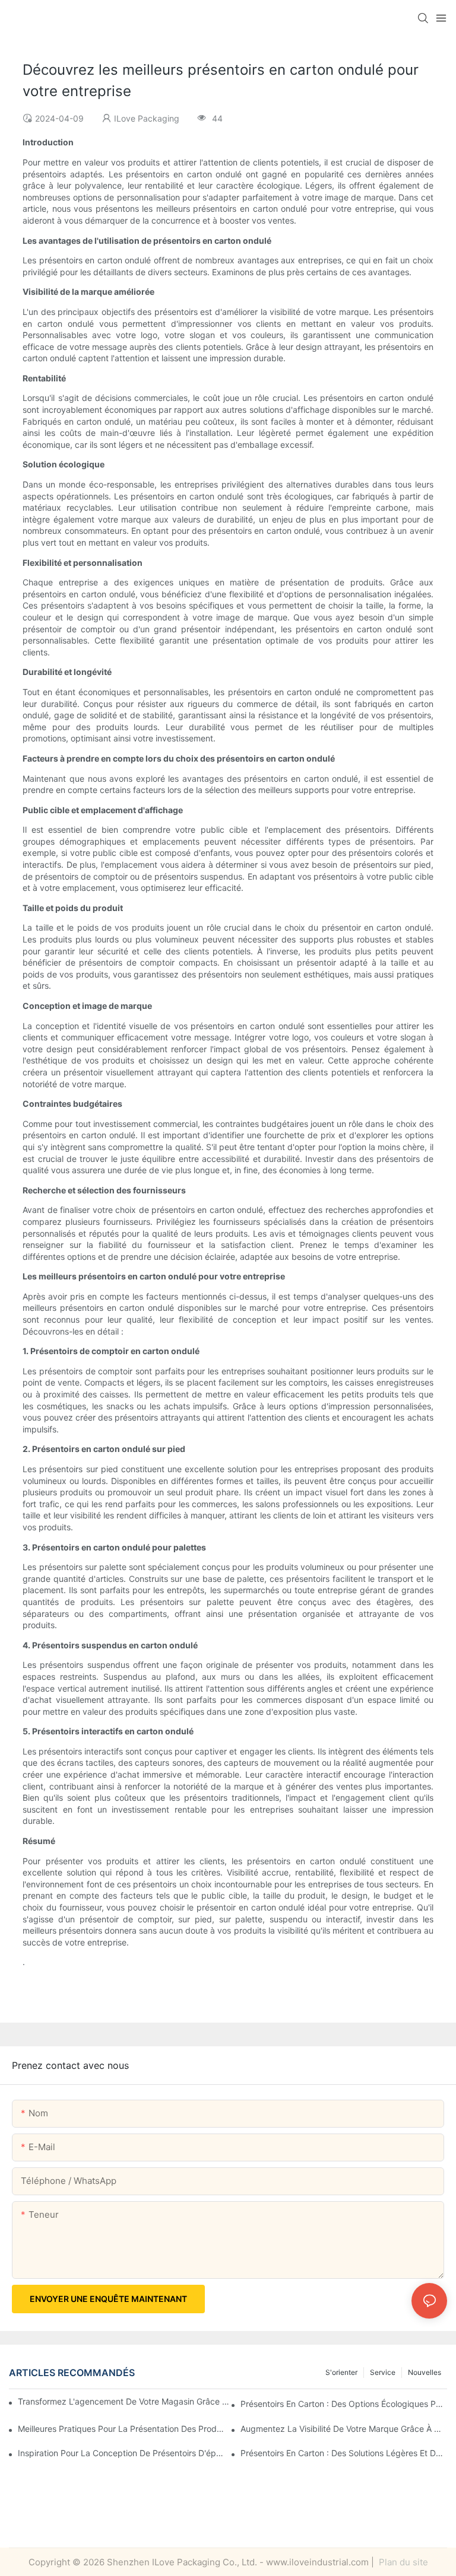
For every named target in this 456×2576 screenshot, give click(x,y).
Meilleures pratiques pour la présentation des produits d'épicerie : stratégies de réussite (121, 2429)
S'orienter (341, 2372)
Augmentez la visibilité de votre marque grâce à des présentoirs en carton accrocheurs (344, 2429)
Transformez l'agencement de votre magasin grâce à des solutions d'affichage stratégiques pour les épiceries (125, 2401)
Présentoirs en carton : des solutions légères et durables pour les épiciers (344, 2453)
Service (383, 2372)
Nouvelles (425, 2372)
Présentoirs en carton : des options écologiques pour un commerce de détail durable (344, 2404)
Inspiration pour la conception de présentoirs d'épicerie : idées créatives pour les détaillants (121, 2453)
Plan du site (402, 2562)
